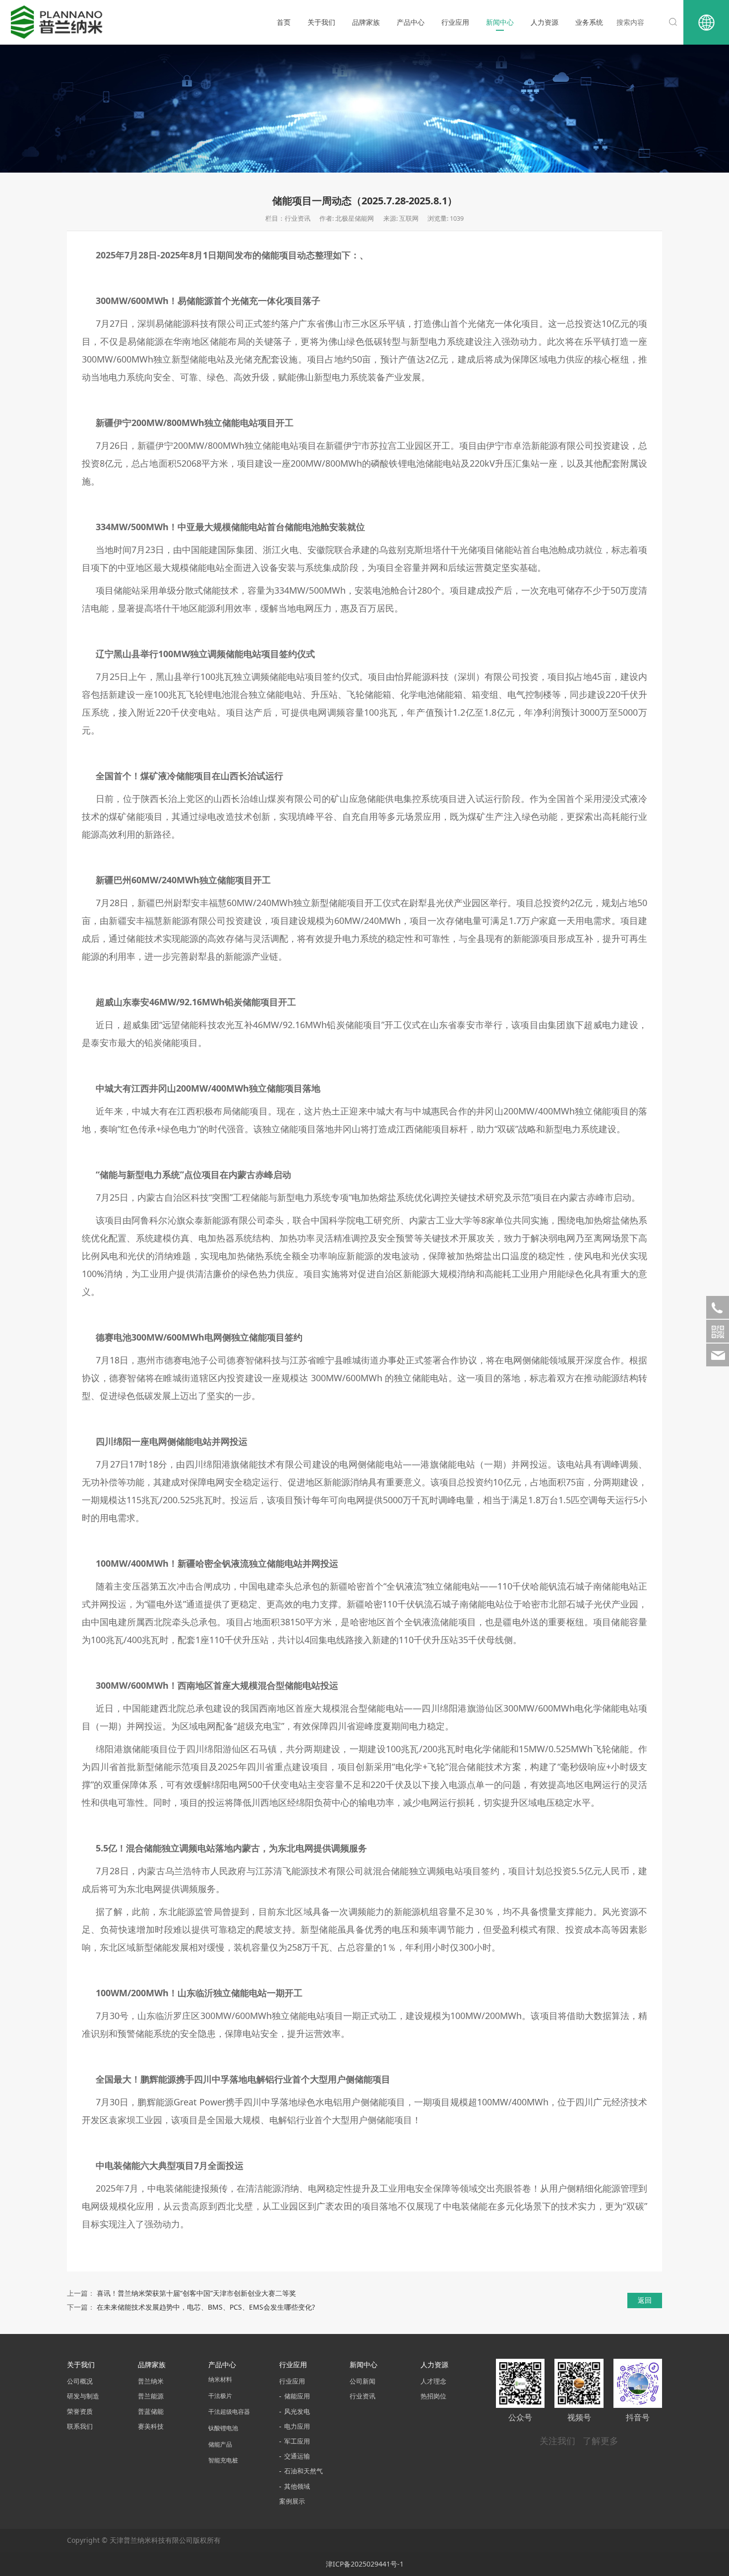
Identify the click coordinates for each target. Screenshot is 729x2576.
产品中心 (411, 22)
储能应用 (297, 2396)
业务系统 (589, 22)
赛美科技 (151, 2426)
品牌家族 (366, 22)
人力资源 (545, 22)
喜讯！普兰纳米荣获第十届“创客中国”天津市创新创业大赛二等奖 (196, 2293)
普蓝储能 (151, 2412)
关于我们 (321, 22)
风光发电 (297, 2412)
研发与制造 (83, 2396)
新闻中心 (500, 22)
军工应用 (297, 2441)
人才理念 (433, 2381)
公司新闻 (363, 2381)
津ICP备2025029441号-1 (365, 2564)
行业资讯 (363, 2396)
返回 (645, 2300)
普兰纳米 (151, 2381)
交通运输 (297, 2456)
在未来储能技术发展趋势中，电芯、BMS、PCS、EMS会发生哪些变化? (206, 2307)
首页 (284, 22)
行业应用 (455, 22)
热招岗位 (433, 2396)
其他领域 (297, 2486)
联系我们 (80, 2426)
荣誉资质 (80, 2412)
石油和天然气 (304, 2471)
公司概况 (80, 2381)
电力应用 (297, 2426)
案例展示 (292, 2501)
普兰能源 (151, 2396)
